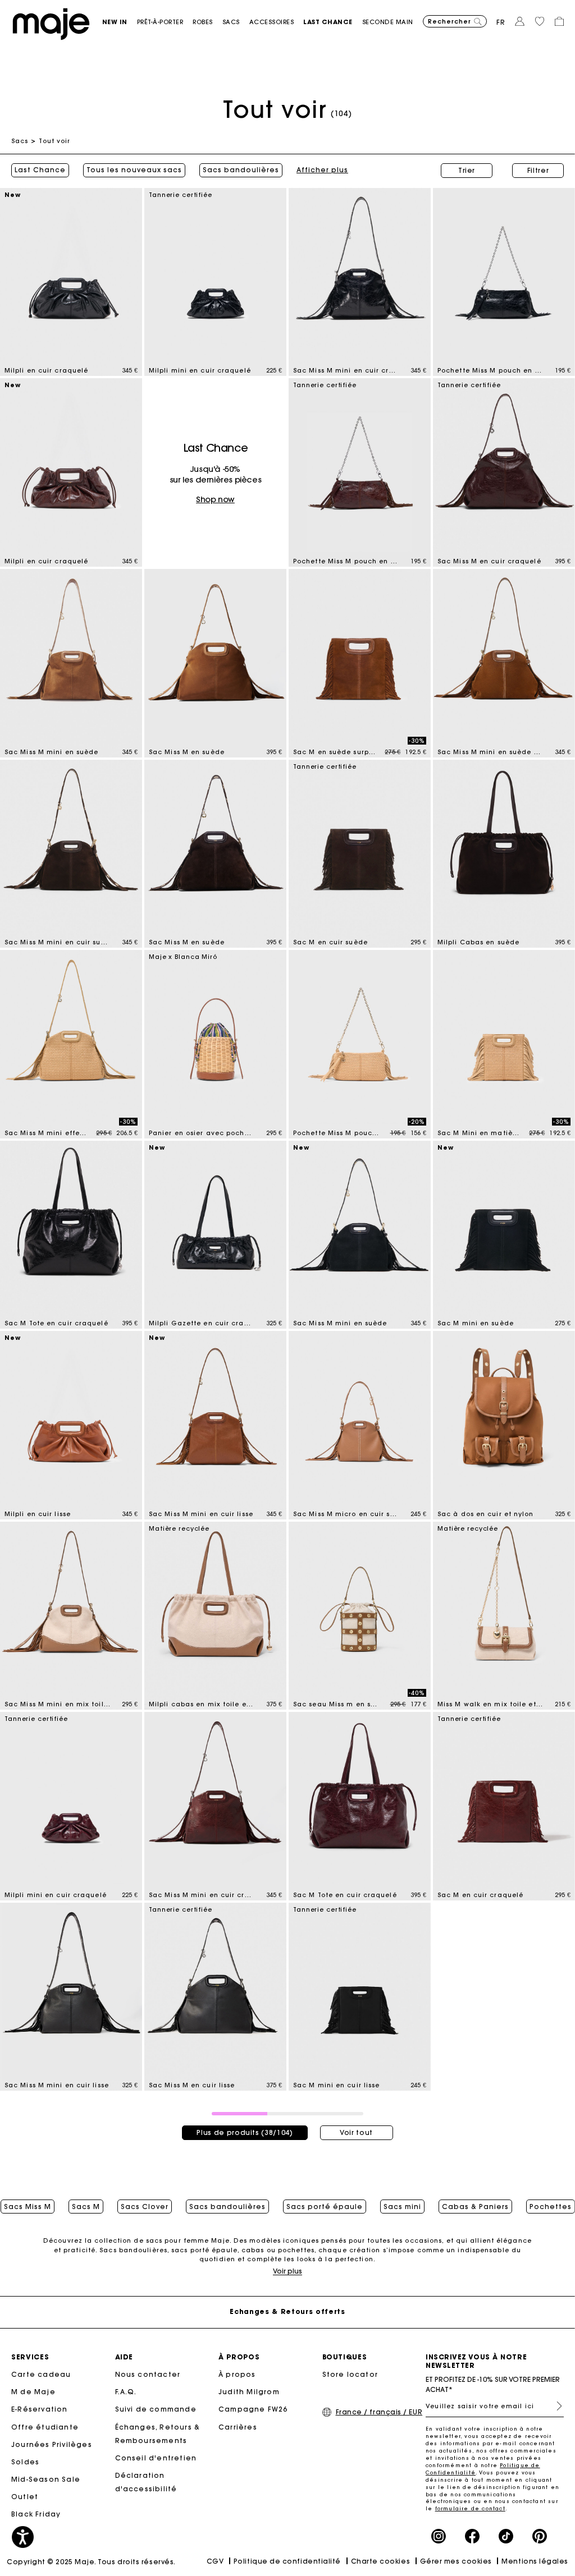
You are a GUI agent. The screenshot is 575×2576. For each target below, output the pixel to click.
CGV (215, 2561)
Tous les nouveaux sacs (134, 170)
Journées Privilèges (52, 2444)
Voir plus (287, 2271)
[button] (120, 22)
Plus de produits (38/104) (245, 2132)
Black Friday (36, 2514)
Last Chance (40, 170)
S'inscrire (555, 2406)
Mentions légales (535, 2561)
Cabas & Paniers (475, 2207)
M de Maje (33, 2392)
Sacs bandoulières (241, 170)
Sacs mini (402, 2207)
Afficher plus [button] (322, 170)
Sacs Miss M (28, 2207)
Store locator (350, 2374)
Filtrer (538, 170)
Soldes (25, 2462)
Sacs (20, 141)
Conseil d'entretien (156, 2458)
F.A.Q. (126, 2392)
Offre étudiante (45, 2427)
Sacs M (86, 2207)
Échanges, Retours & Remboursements (158, 2434)
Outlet (25, 2497)
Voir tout (356, 2132)
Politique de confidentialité (287, 2561)
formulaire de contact (470, 2508)
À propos (237, 2374)
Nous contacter (148, 2374)
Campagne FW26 (253, 2409)
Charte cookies (381, 2561)
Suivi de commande (156, 2409)
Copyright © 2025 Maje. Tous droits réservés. (91, 2562)
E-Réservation (40, 2409)
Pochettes (551, 2207)
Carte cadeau (41, 2374)
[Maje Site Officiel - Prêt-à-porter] (51, 23)
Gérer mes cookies (456, 2561)
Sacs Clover (145, 2207)
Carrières (238, 2427)
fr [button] (501, 22)
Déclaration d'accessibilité (146, 2482)
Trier (467, 170)
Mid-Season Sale (46, 2479)
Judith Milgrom (249, 2392)
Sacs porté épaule (325, 2207)
